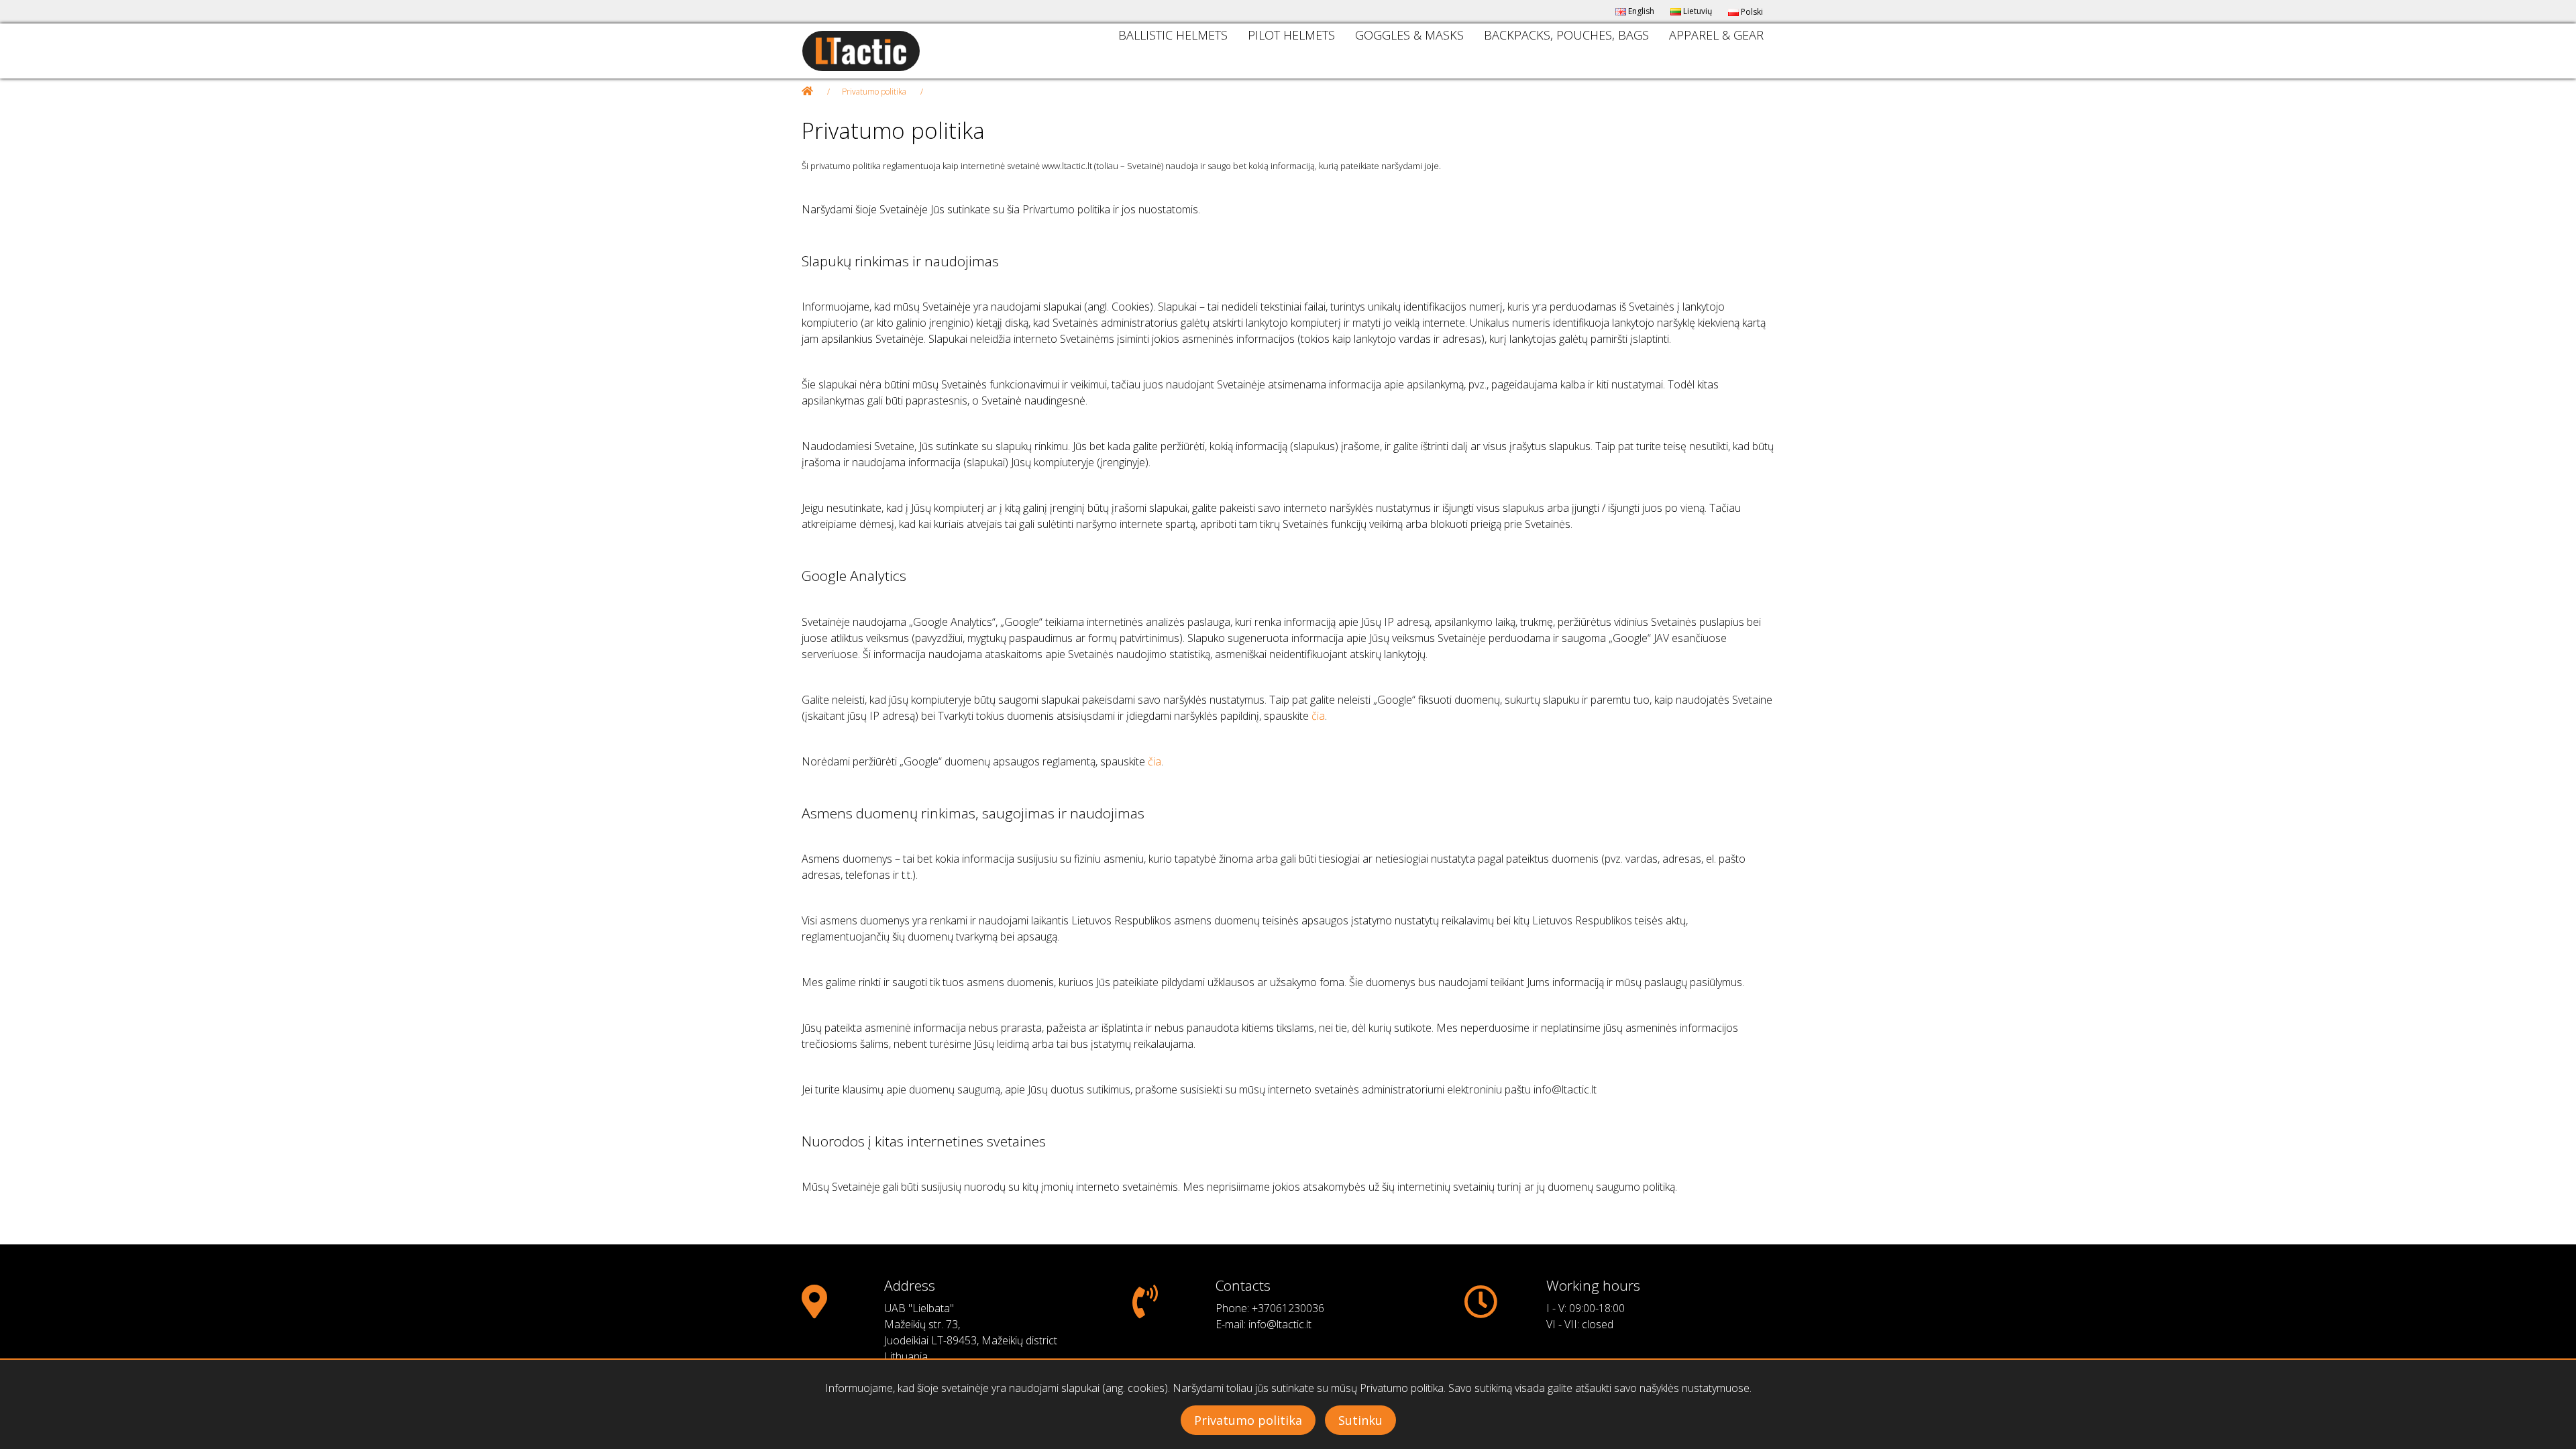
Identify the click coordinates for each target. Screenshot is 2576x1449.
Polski (1751, 12)
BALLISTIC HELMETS (1173, 35)
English (1640, 11)
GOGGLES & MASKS (1409, 35)
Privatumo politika (874, 92)
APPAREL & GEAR (1716, 35)
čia (1318, 716)
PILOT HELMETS (1291, 35)
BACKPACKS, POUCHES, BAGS (1566, 35)
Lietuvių (1697, 11)
